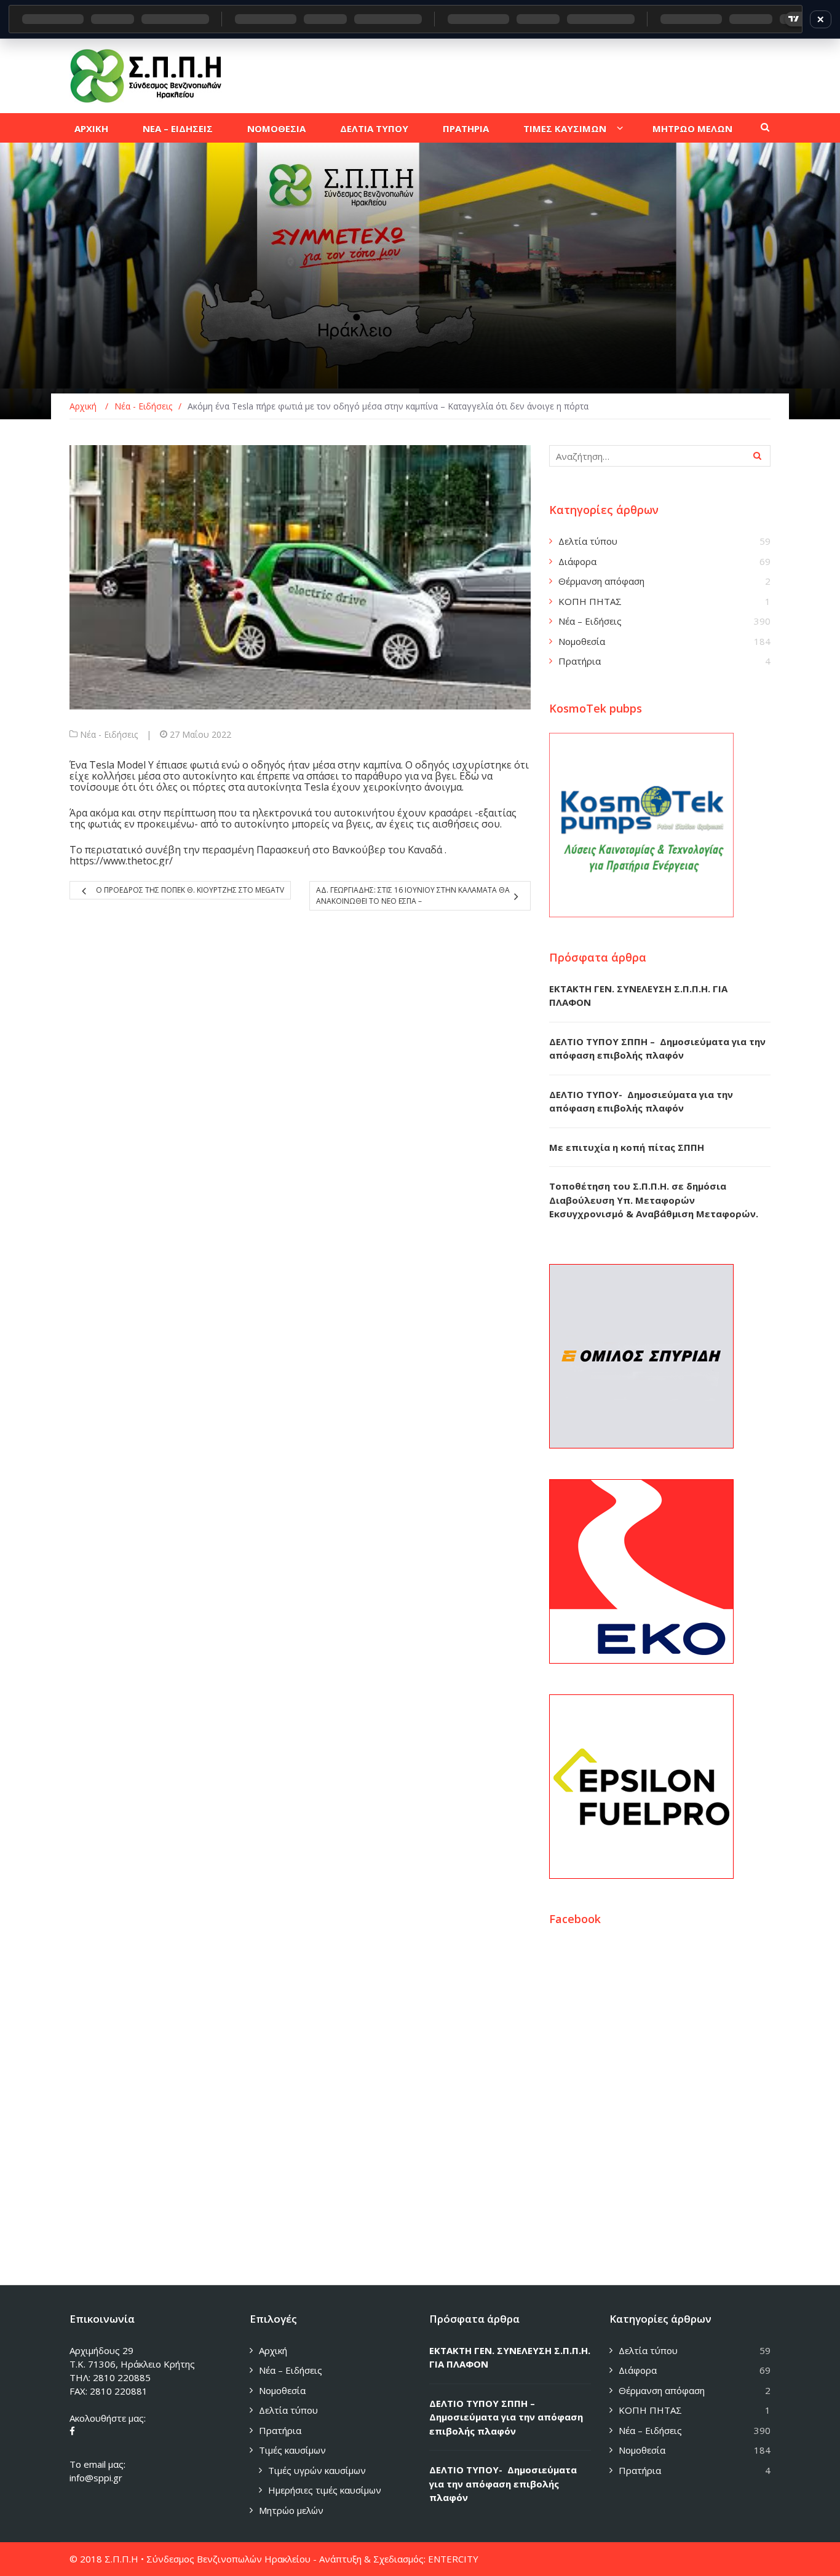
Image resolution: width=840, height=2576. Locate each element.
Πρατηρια (466, 128)
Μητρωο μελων (692, 128)
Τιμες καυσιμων (565, 128)
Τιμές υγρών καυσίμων (317, 2470)
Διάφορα (577, 561)
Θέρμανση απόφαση (601, 581)
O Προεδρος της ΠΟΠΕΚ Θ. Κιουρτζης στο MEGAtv (190, 890)
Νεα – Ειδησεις (178, 128)
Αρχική (273, 2350)
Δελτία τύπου (588, 541)
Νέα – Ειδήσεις (590, 621)
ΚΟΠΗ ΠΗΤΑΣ (590, 601)
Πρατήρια (580, 661)
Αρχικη (91, 128)
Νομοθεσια (276, 128)
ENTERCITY (453, 2559)
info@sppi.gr (96, 2478)
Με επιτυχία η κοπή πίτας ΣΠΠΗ (627, 1147)
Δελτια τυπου (374, 128)
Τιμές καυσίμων (292, 2450)
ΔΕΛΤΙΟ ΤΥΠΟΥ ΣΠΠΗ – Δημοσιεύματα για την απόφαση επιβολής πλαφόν (506, 2417)
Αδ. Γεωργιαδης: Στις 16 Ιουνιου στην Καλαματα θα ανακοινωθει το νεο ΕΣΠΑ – (413, 895)
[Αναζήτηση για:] (660, 456)
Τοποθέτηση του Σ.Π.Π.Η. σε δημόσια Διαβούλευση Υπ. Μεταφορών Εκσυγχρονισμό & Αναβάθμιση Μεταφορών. (654, 1200)
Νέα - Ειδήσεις (109, 734)
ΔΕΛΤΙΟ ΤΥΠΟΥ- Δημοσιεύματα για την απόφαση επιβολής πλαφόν (503, 2483)
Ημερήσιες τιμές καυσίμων (325, 2490)
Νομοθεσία (582, 641)
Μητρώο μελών (291, 2510)
